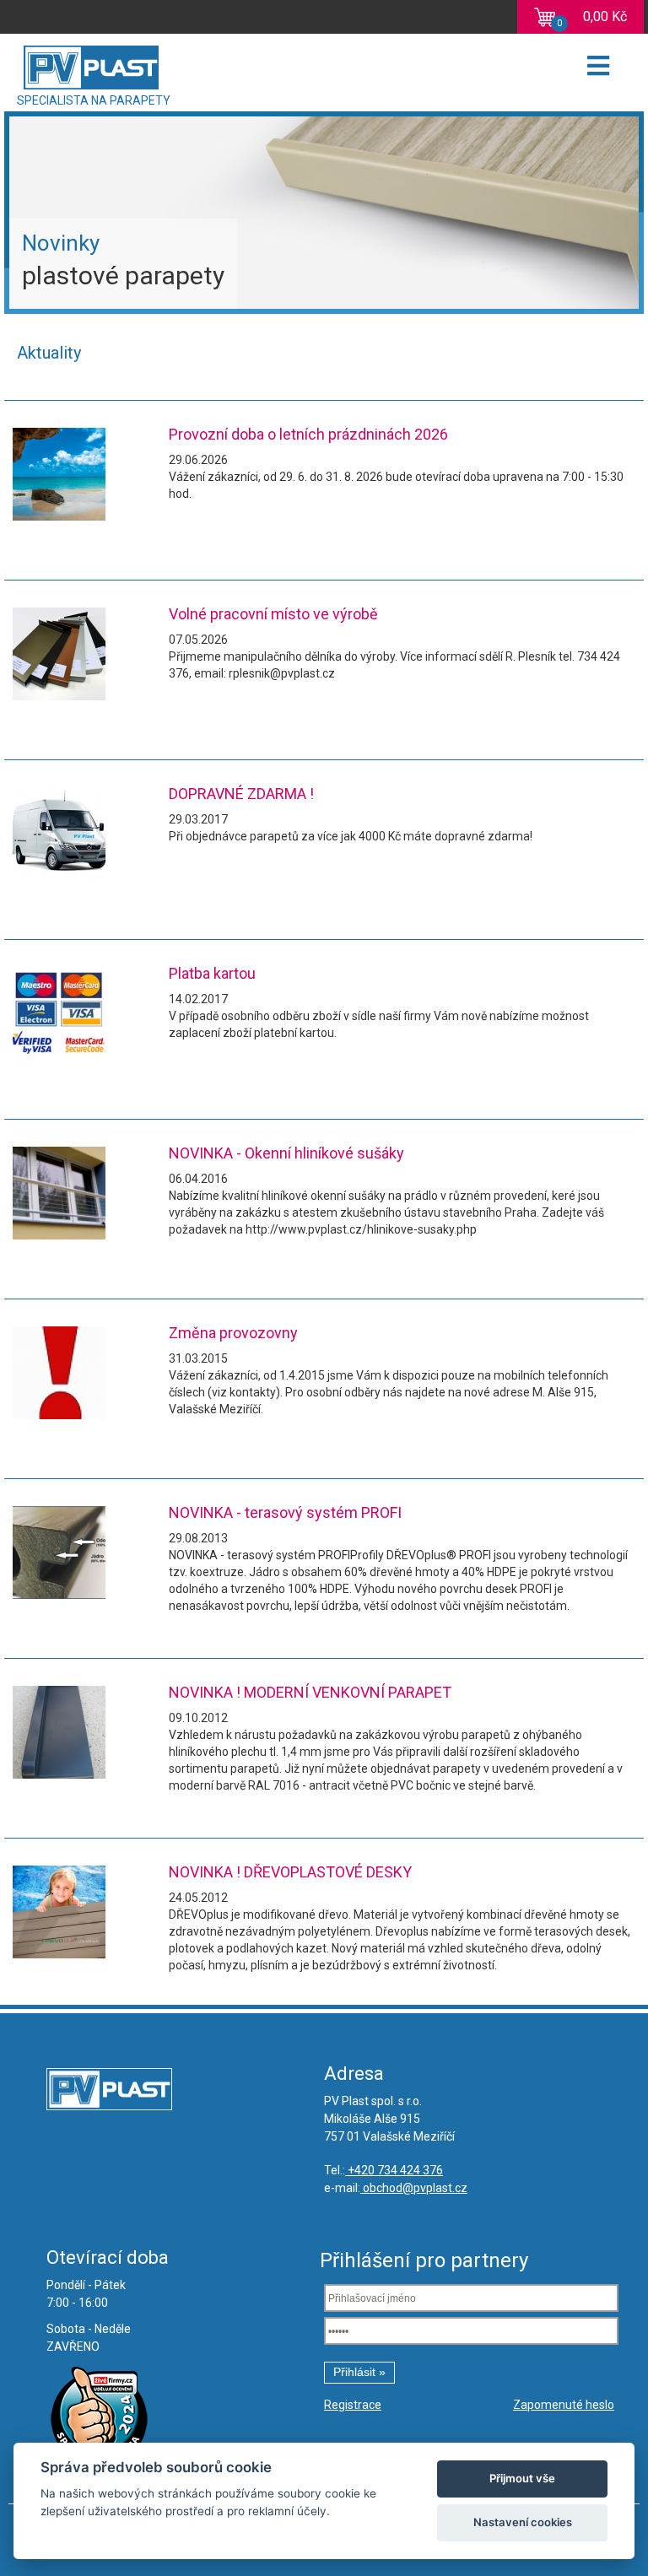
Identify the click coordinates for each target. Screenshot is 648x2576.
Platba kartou (212, 973)
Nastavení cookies (523, 2522)
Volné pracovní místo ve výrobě (273, 614)
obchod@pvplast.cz (414, 2188)
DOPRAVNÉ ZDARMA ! (241, 794)
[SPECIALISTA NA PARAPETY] (147, 63)
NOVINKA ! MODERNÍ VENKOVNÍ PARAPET (310, 1692)
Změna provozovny (233, 1333)
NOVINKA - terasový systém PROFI (285, 1512)
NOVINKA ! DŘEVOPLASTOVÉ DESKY (290, 1872)
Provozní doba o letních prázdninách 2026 (308, 434)
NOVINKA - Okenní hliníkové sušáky (286, 1153)
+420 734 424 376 (394, 2170)
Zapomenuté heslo (564, 2405)
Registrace (353, 2405)
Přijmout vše (522, 2478)
